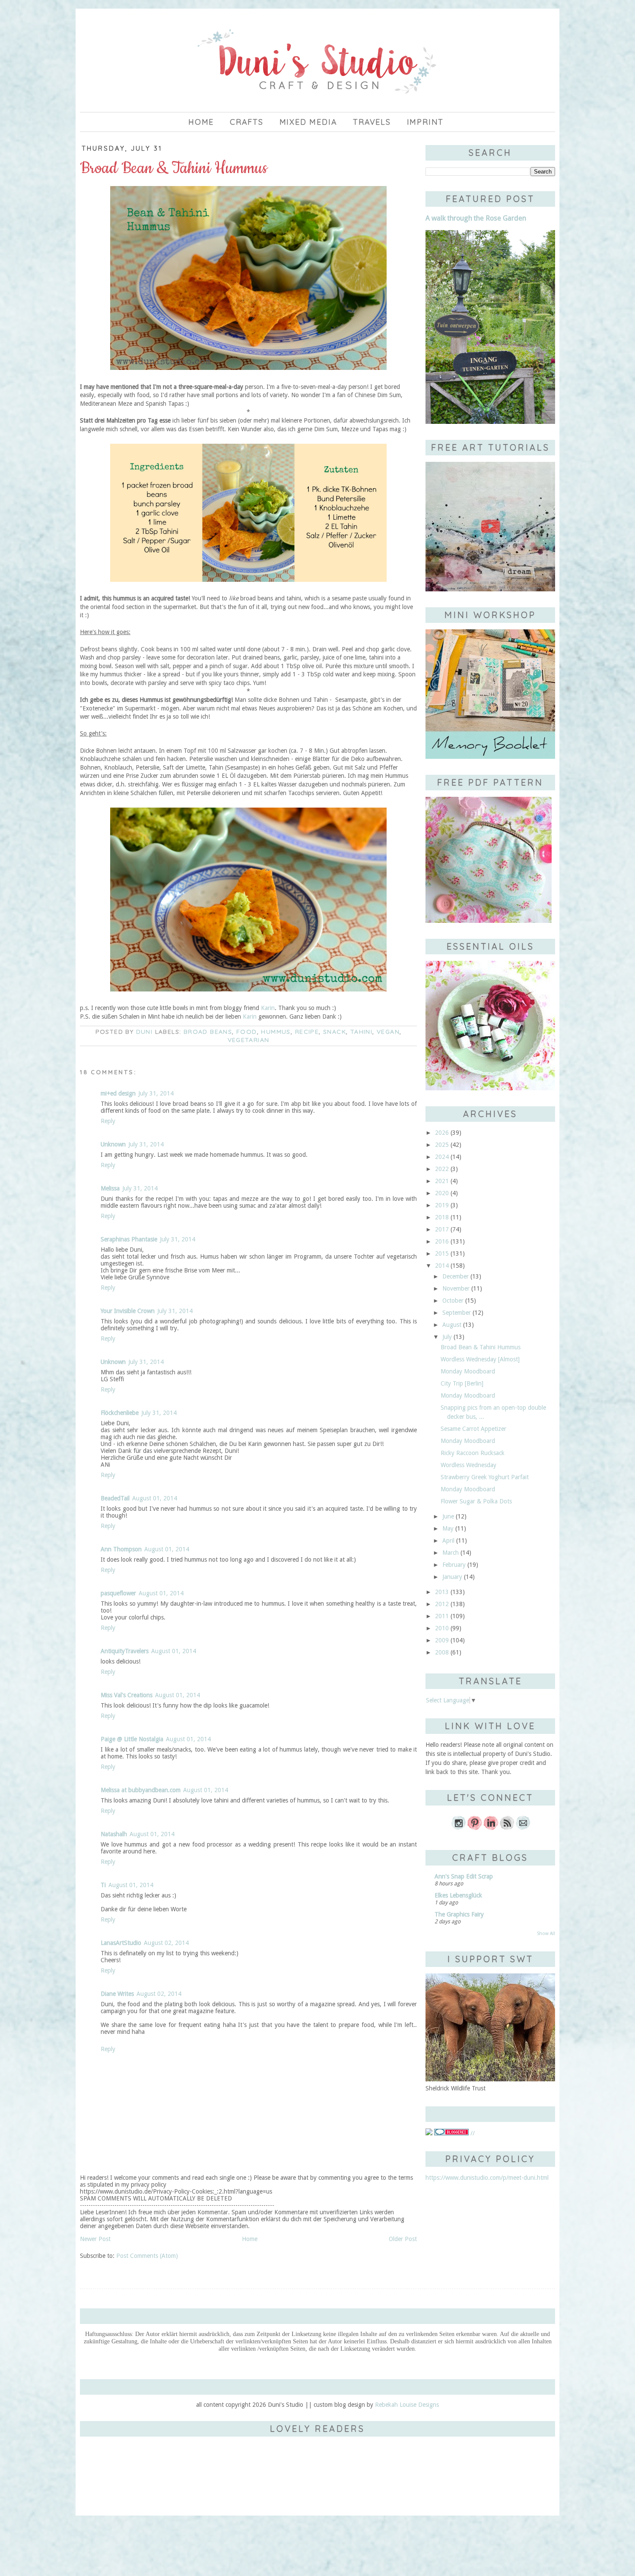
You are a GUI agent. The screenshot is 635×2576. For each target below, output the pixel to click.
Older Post (403, 2239)
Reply (108, 1121)
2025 (442, 1145)
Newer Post (95, 2239)
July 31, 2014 (156, 1093)
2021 (442, 1181)
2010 (442, 1628)
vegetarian (249, 1040)
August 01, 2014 (155, 1498)
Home (201, 122)
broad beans (208, 1032)
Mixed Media (308, 122)
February (454, 1565)
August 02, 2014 (166, 1943)
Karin (268, 1008)
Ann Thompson (121, 1549)
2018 (442, 1217)
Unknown (113, 1144)
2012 (442, 1604)
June (448, 1516)
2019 (442, 1205)
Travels (372, 122)
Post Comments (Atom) (147, 2256)
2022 (442, 1169)
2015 (442, 1253)
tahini (361, 1032)
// (472, 2133)
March (451, 1553)
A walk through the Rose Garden (476, 218)
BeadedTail (115, 1498)
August (452, 1325)
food (247, 1032)
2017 (442, 1229)
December (456, 1276)
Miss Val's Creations (127, 1695)
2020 (442, 1193)
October (453, 1301)
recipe (307, 1032)
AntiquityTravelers (125, 1651)
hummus (276, 1032)
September (457, 1313)
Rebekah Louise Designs (407, 2405)
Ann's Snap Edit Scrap (464, 1876)
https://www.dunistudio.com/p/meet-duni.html (487, 2178)
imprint (425, 122)
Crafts (247, 122)
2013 (442, 1592)
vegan (388, 1032)
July (447, 1337)
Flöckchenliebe (120, 1413)
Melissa (110, 1188)
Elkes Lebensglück (458, 1895)
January (452, 1577)
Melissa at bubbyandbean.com (141, 1790)
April (448, 1541)
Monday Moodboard (468, 1371)
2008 (442, 1652)
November (456, 1288)
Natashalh (114, 1834)
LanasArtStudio (121, 1943)
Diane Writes (117, 1994)
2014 (442, 1266)
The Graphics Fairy (459, 1914)
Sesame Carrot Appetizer (473, 1429)
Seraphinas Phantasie (129, 1239)
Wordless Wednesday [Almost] (480, 1359)
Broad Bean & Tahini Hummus (481, 1347)
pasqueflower (118, 1593)
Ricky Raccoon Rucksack (473, 1453)
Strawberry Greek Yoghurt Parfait (485, 1477)
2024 (442, 1157)
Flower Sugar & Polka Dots (476, 1501)
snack (335, 1032)
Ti (103, 1885)
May (448, 1528)
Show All (546, 1934)
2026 (442, 1133)
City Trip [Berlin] (462, 1383)
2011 (442, 1616)
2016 (442, 1241)
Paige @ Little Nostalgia (132, 1739)
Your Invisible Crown (128, 1311)
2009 (442, 1640)
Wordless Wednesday (468, 1465)
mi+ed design (118, 1093)
